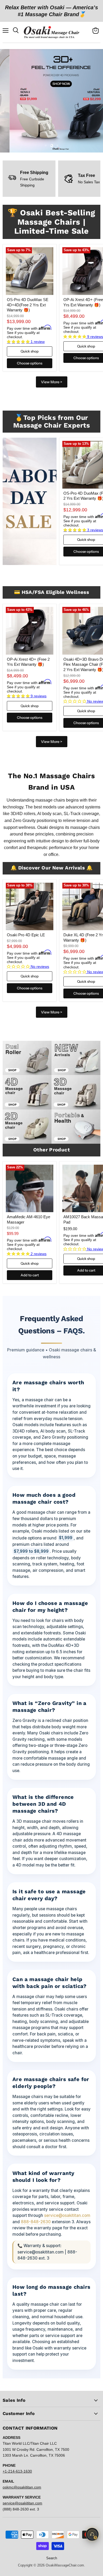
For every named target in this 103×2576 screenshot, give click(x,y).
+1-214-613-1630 (17, 2471)
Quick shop (30, 351)
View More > (52, 382)
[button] (19, 342)
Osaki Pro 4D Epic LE (26, 935)
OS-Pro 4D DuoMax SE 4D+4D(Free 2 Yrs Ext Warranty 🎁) (28, 305)
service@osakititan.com (67, 2215)
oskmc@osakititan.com (22, 2487)
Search (52, 2558)
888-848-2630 (36, 2222)
